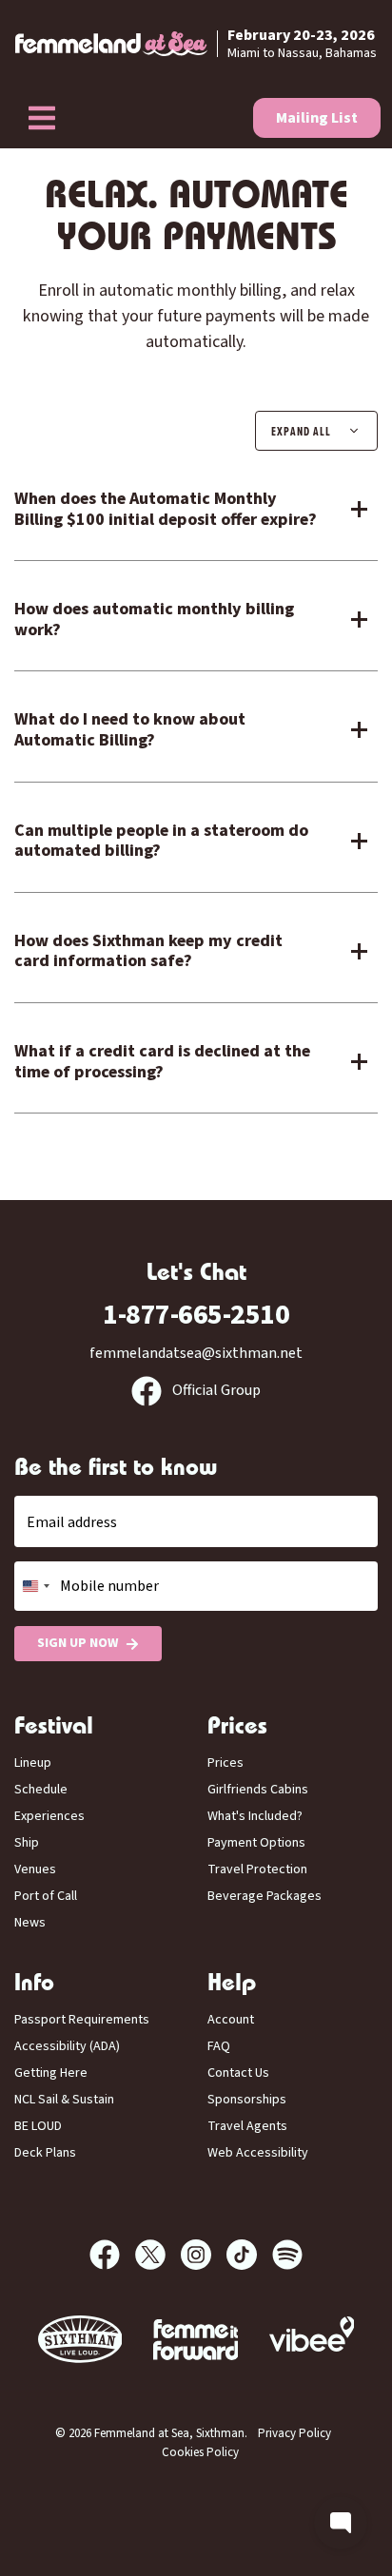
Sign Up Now (78, 1643)
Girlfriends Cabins (258, 1790)
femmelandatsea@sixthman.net (196, 1353)
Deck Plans (45, 2153)
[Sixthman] (80, 2340)
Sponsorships (247, 2100)
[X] (158, 2255)
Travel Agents (247, 2126)
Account (231, 2020)
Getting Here (51, 2073)
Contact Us (238, 2073)
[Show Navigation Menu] (42, 118)
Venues (35, 1869)
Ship (27, 1843)
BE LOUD (38, 2126)
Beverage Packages (265, 1896)
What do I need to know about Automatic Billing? (130, 730)
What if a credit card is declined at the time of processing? (162, 1062)
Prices (225, 1763)
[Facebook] (112, 2255)
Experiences (49, 1816)
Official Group (215, 1390)
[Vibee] (196, 2340)
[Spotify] (287, 2255)
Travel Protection (257, 1869)
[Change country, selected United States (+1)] (35, 1586)
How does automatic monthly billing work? (154, 620)
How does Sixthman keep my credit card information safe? (148, 951)
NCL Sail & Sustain (64, 2100)
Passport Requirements (82, 2020)
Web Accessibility (258, 2153)
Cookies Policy (200, 2452)
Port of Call (46, 1896)
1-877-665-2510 (196, 1315)
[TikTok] (249, 2255)
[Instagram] (204, 2255)
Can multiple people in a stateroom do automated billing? (161, 841)
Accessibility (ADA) (67, 2046)
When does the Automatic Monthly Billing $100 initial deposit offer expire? (166, 509)
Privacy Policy (294, 2433)
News (30, 1923)
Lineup (33, 1763)
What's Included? (255, 1816)
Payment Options (256, 1843)
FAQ (219, 2046)
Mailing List (317, 118)
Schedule (41, 1790)
